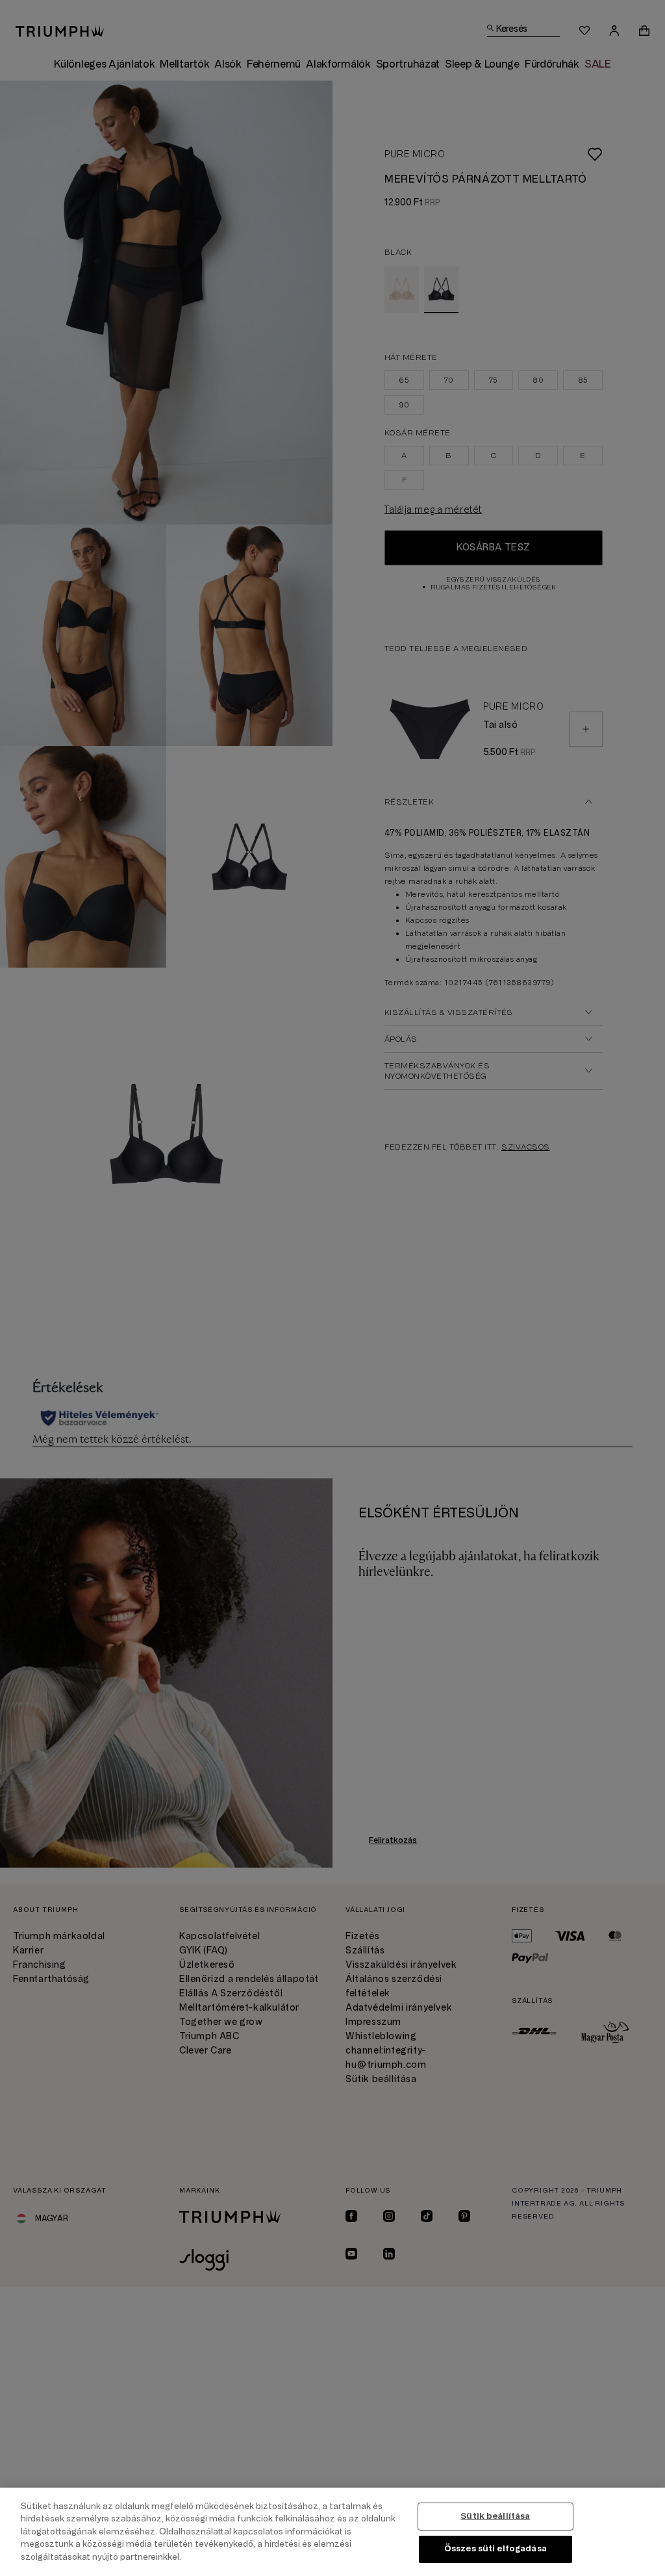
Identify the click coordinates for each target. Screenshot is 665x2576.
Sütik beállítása (495, 2516)
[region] (332, 2532)
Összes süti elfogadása (496, 2549)
